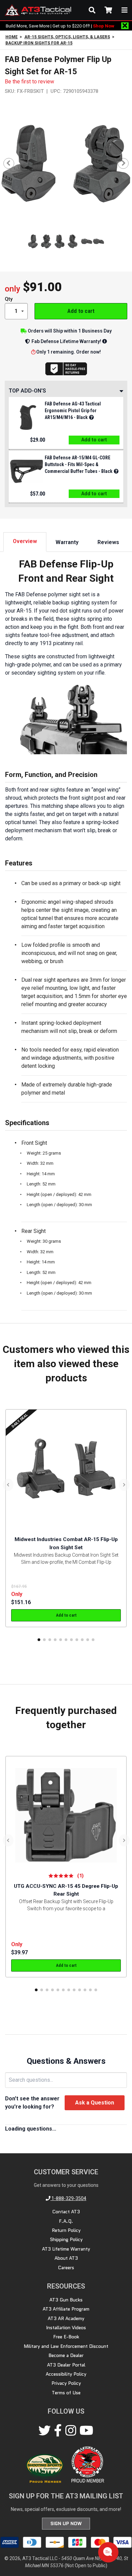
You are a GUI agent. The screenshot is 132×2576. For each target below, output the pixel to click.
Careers (66, 2268)
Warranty (67, 542)
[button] (39, 1640)
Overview (25, 541)
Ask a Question (95, 2103)
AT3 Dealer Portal (66, 2365)
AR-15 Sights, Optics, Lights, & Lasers (67, 37)
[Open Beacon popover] (108, 2552)
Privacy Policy (66, 2383)
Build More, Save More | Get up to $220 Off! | (60, 26)
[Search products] (92, 10)
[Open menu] (125, 10)
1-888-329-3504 (68, 2198)
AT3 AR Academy (66, 2318)
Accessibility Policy (66, 2374)
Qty (9, 299)
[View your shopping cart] (108, 10)
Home (12, 37)
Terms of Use (66, 2393)
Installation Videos (66, 2328)
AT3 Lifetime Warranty (66, 2249)
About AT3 (66, 2258)
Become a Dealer (66, 2355)
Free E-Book (66, 2337)
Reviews (108, 542)
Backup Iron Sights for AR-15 (39, 43)
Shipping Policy (66, 2239)
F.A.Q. (66, 2221)
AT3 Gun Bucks (66, 2300)
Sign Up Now (66, 2523)
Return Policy (66, 2230)
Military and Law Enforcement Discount (66, 2346)
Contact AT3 (66, 2212)
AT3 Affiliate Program (66, 2309)
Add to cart (81, 311)
